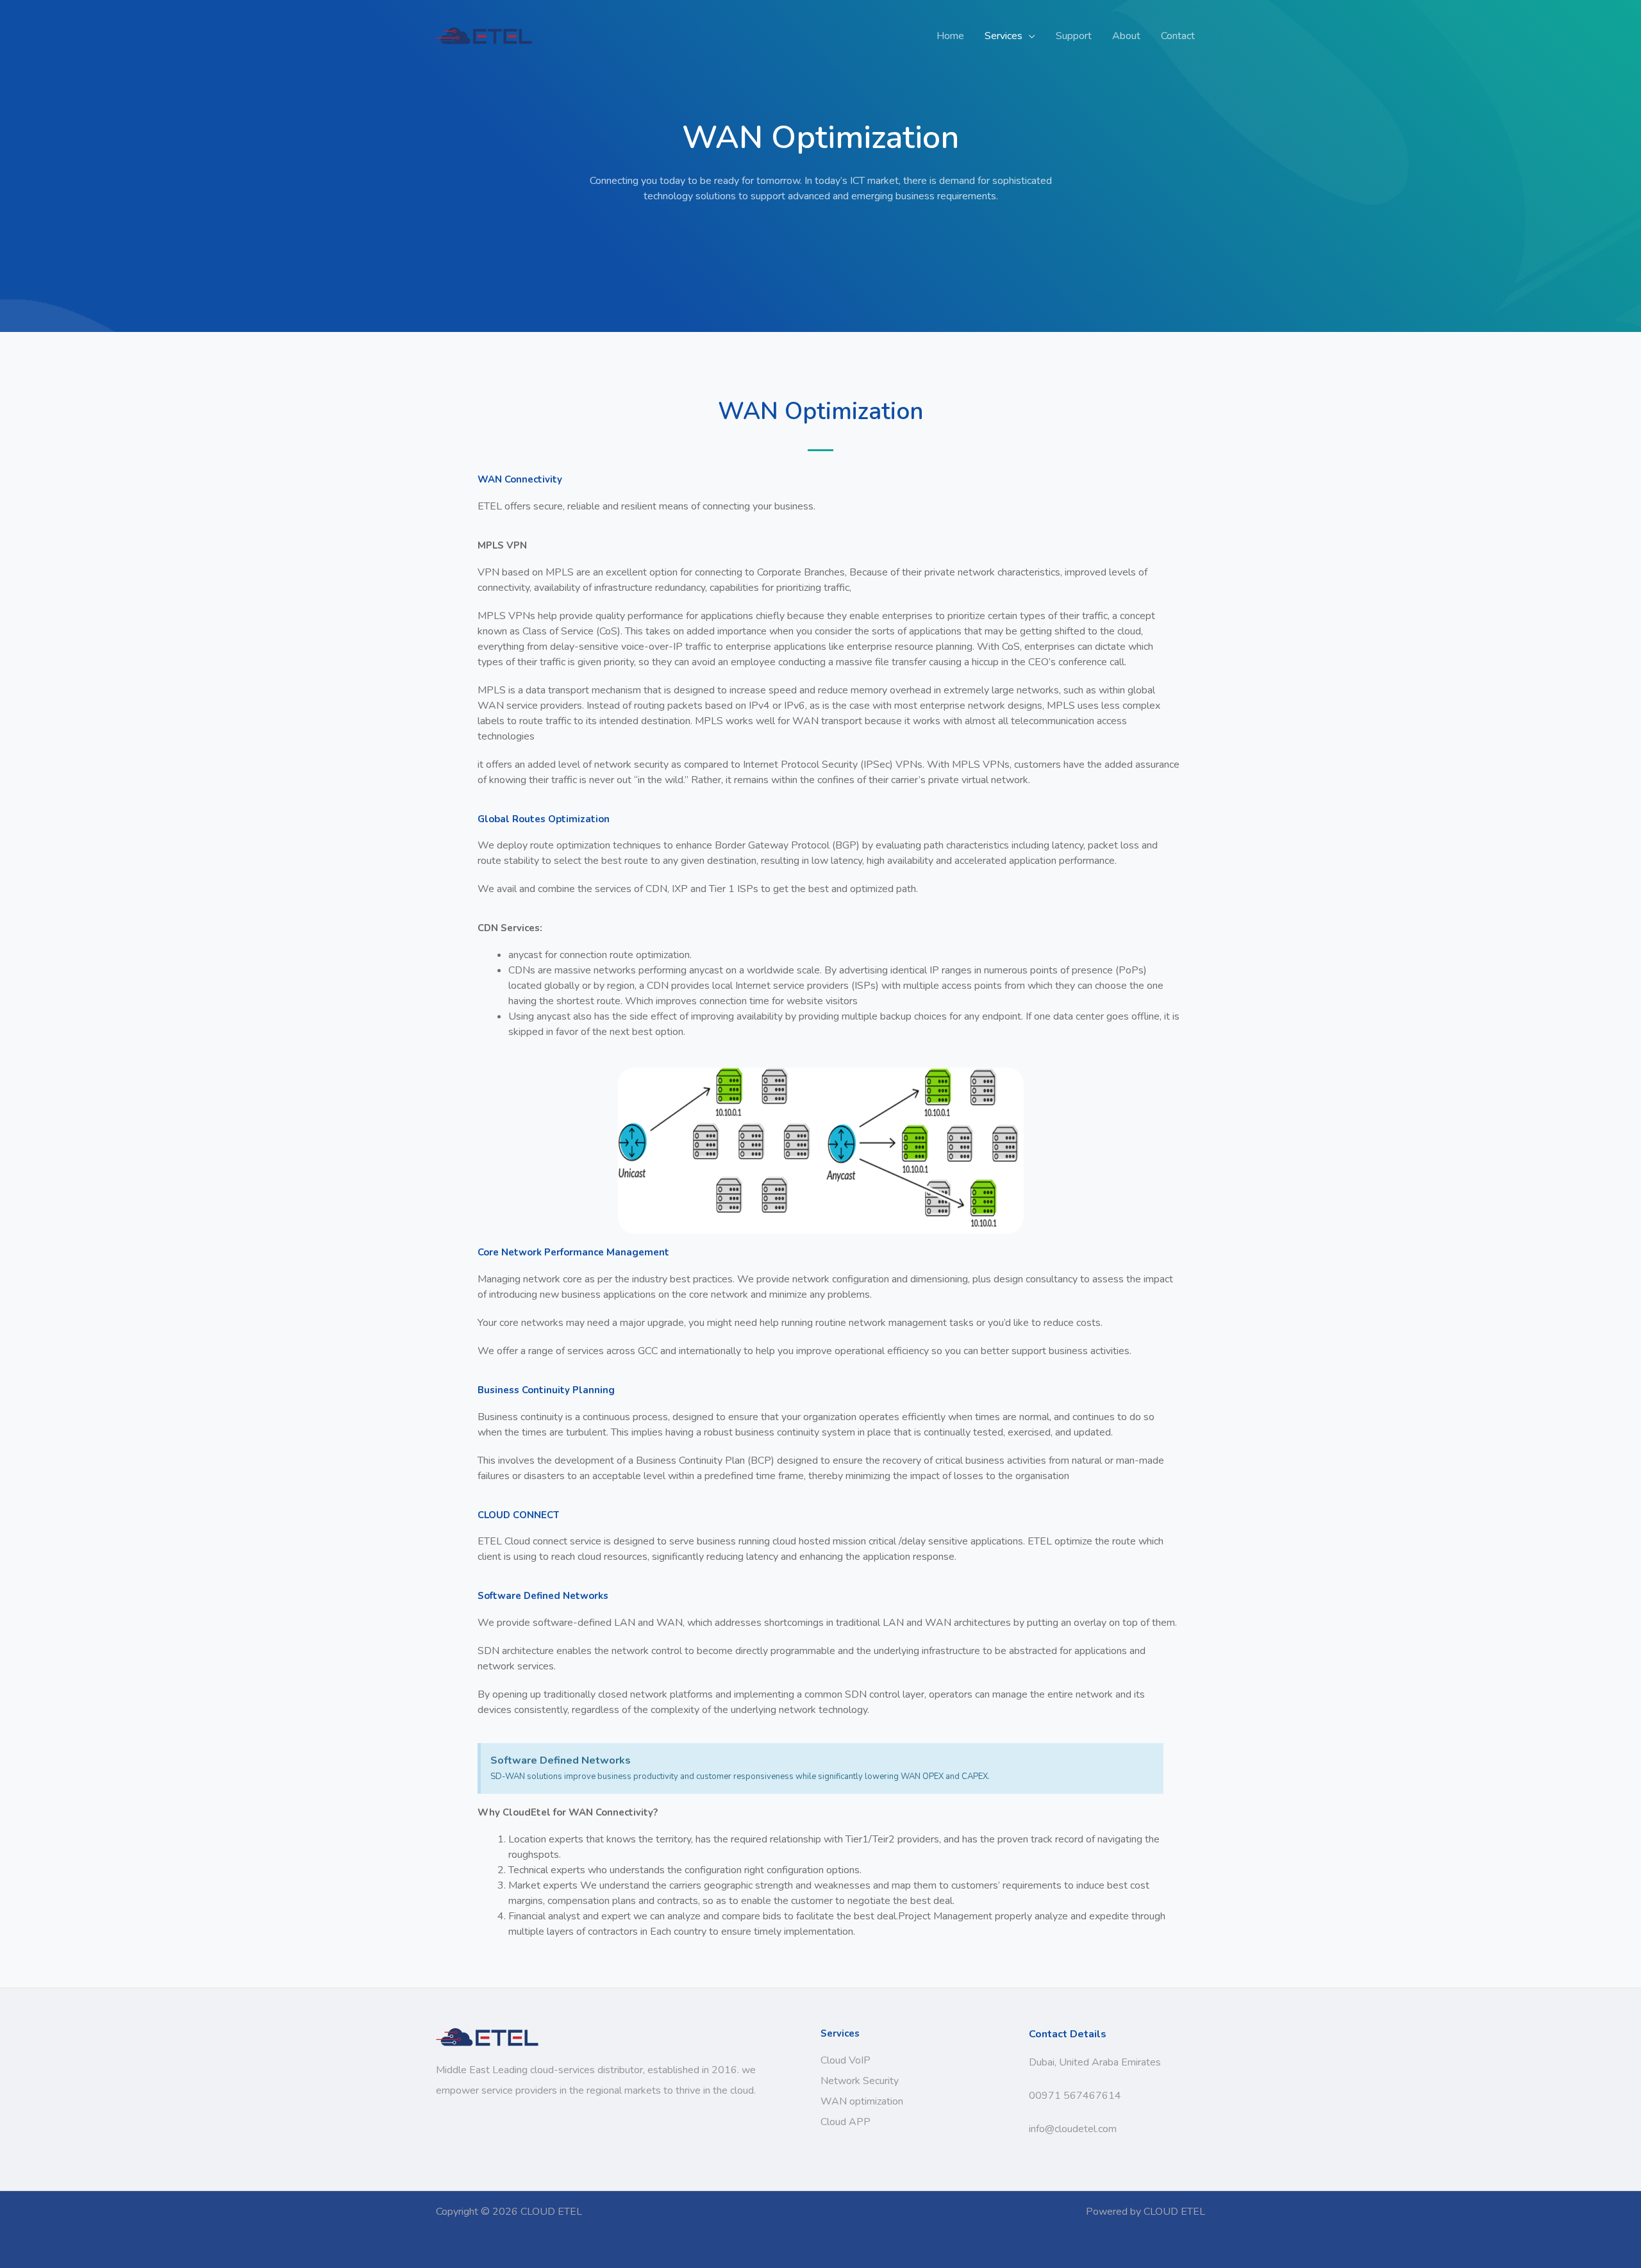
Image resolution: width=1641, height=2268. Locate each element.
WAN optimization (862, 2101)
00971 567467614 (1075, 2096)
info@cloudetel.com (1073, 2129)
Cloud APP (845, 2122)
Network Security (860, 2081)
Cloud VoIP (845, 2060)
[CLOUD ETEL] (484, 35)
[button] (1029, 36)
